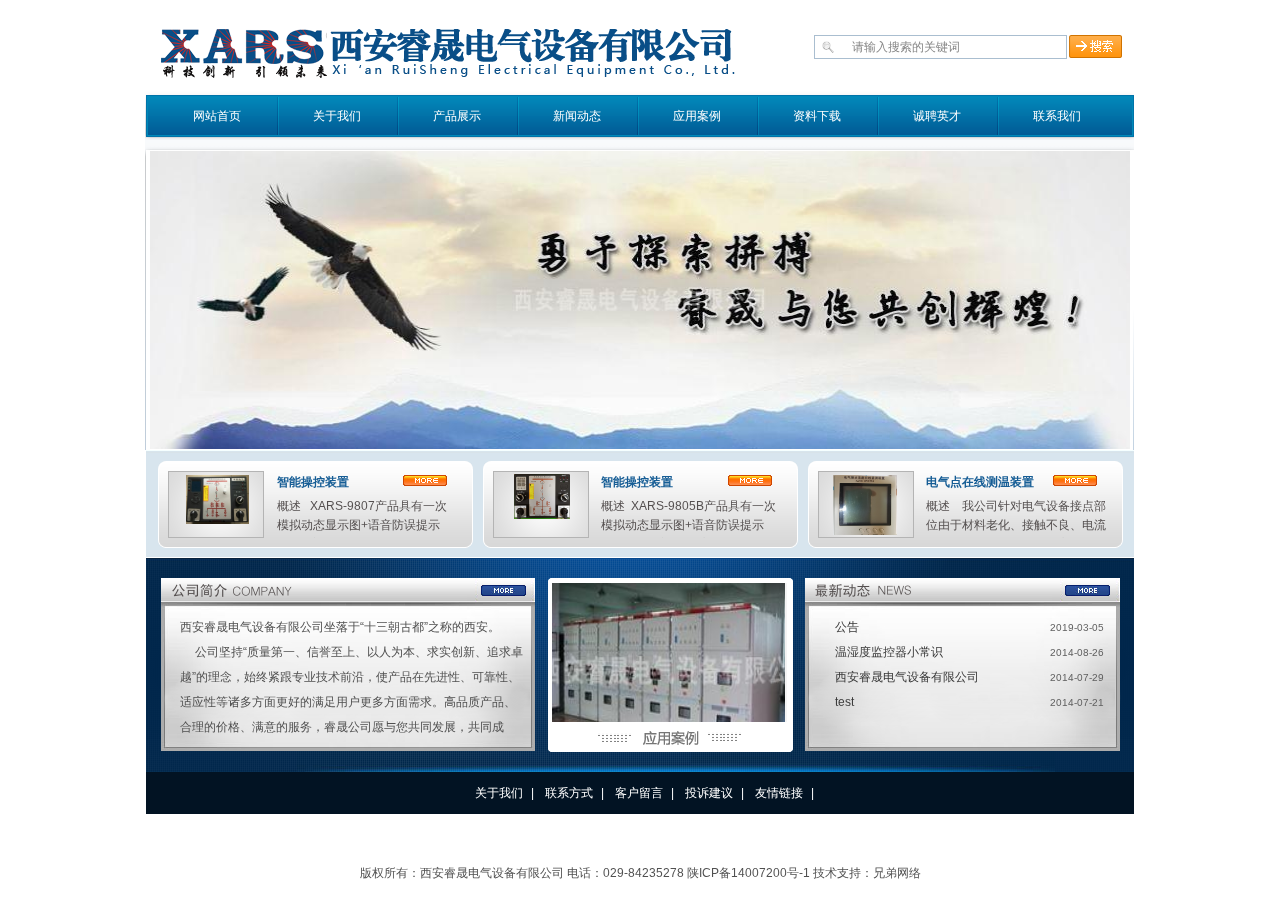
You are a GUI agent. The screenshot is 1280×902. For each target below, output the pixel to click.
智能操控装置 (313, 482)
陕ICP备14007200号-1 (748, 873)
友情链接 (779, 793)
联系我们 (1057, 116)
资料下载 (817, 116)
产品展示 (457, 116)
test (844, 702)
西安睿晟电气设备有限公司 (907, 677)
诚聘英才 (937, 116)
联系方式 (569, 793)
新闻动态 (577, 116)
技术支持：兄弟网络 (867, 873)
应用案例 (697, 116)
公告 (847, 627)
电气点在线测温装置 (980, 482)
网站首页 (217, 116)
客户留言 (639, 793)
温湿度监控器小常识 (889, 652)
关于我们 (337, 116)
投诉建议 (709, 793)
